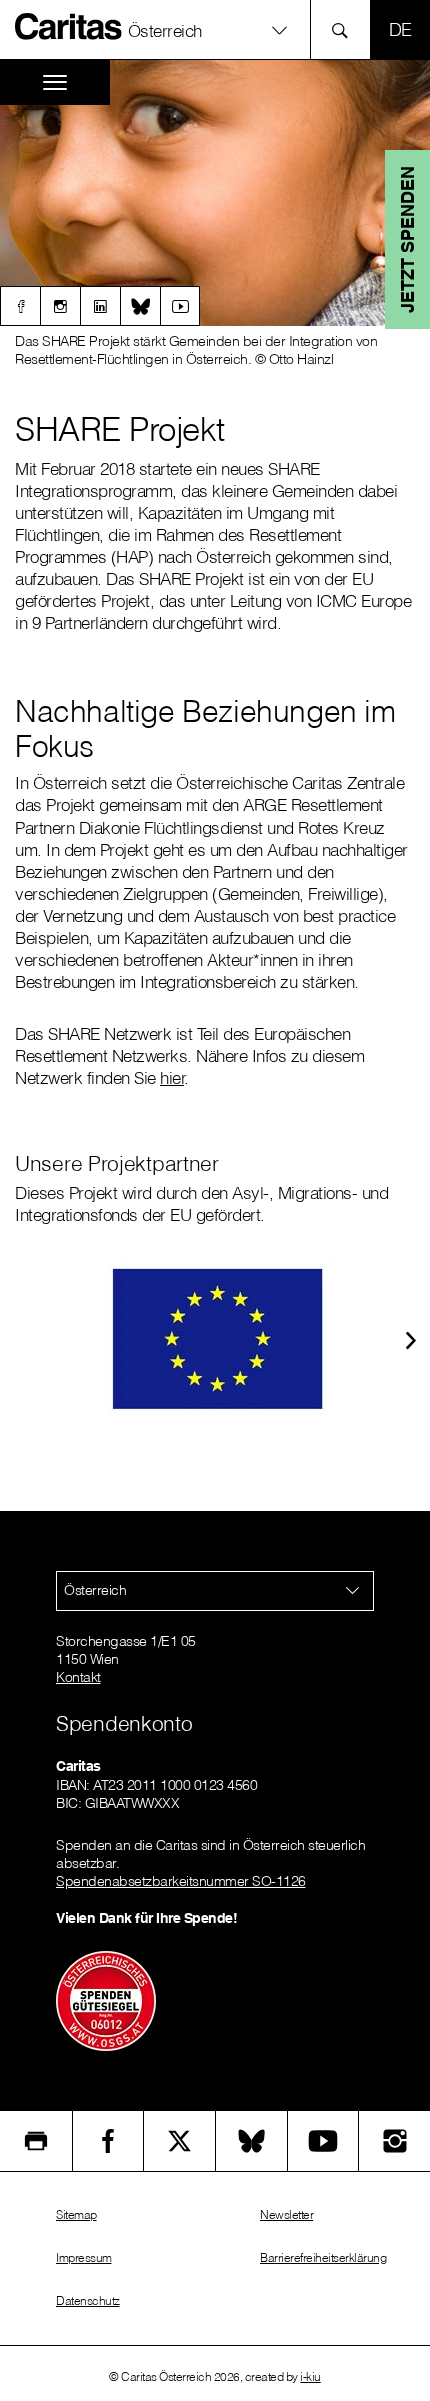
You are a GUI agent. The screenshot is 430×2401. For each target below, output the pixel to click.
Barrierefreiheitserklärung (323, 2257)
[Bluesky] (140, 306)
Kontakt (78, 1677)
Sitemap (76, 2214)
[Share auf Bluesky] (251, 2141)
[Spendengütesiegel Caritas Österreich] (106, 1999)
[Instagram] (60, 306)
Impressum (84, 2257)
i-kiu (310, 2376)
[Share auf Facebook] (108, 2141)
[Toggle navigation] (55, 82)
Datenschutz (88, 2300)
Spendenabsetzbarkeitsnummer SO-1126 (181, 1881)
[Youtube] (180, 306)
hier (172, 1077)
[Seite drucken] (36, 2141)
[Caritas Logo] (69, 26)
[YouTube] (323, 2141)
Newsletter (286, 2214)
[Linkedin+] (100, 306)
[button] (214, 29)
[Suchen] (345, 29)
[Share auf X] (179, 2141)
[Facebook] (20, 306)
